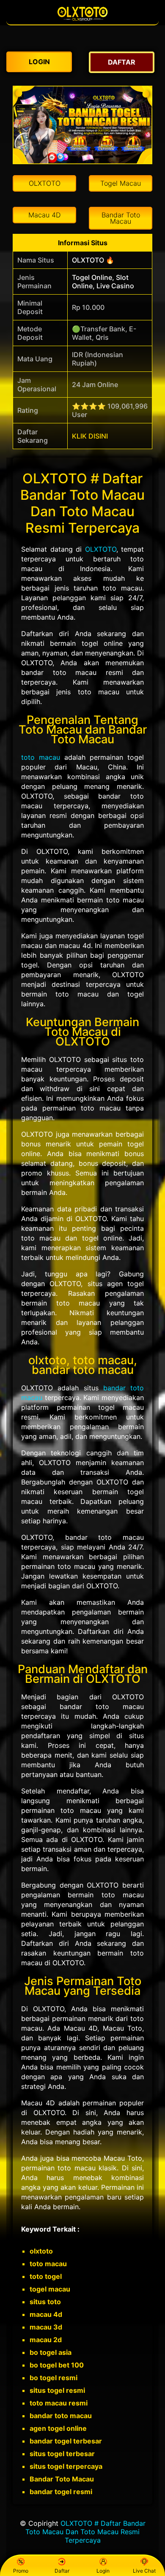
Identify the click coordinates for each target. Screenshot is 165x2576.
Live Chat (144, 2571)
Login (103, 2571)
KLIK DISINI (90, 436)
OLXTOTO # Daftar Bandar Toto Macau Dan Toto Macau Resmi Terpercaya (85, 2532)
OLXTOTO (101, 549)
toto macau (41, 757)
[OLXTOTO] (82, 20)
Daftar (62, 2571)
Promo (21, 2571)
